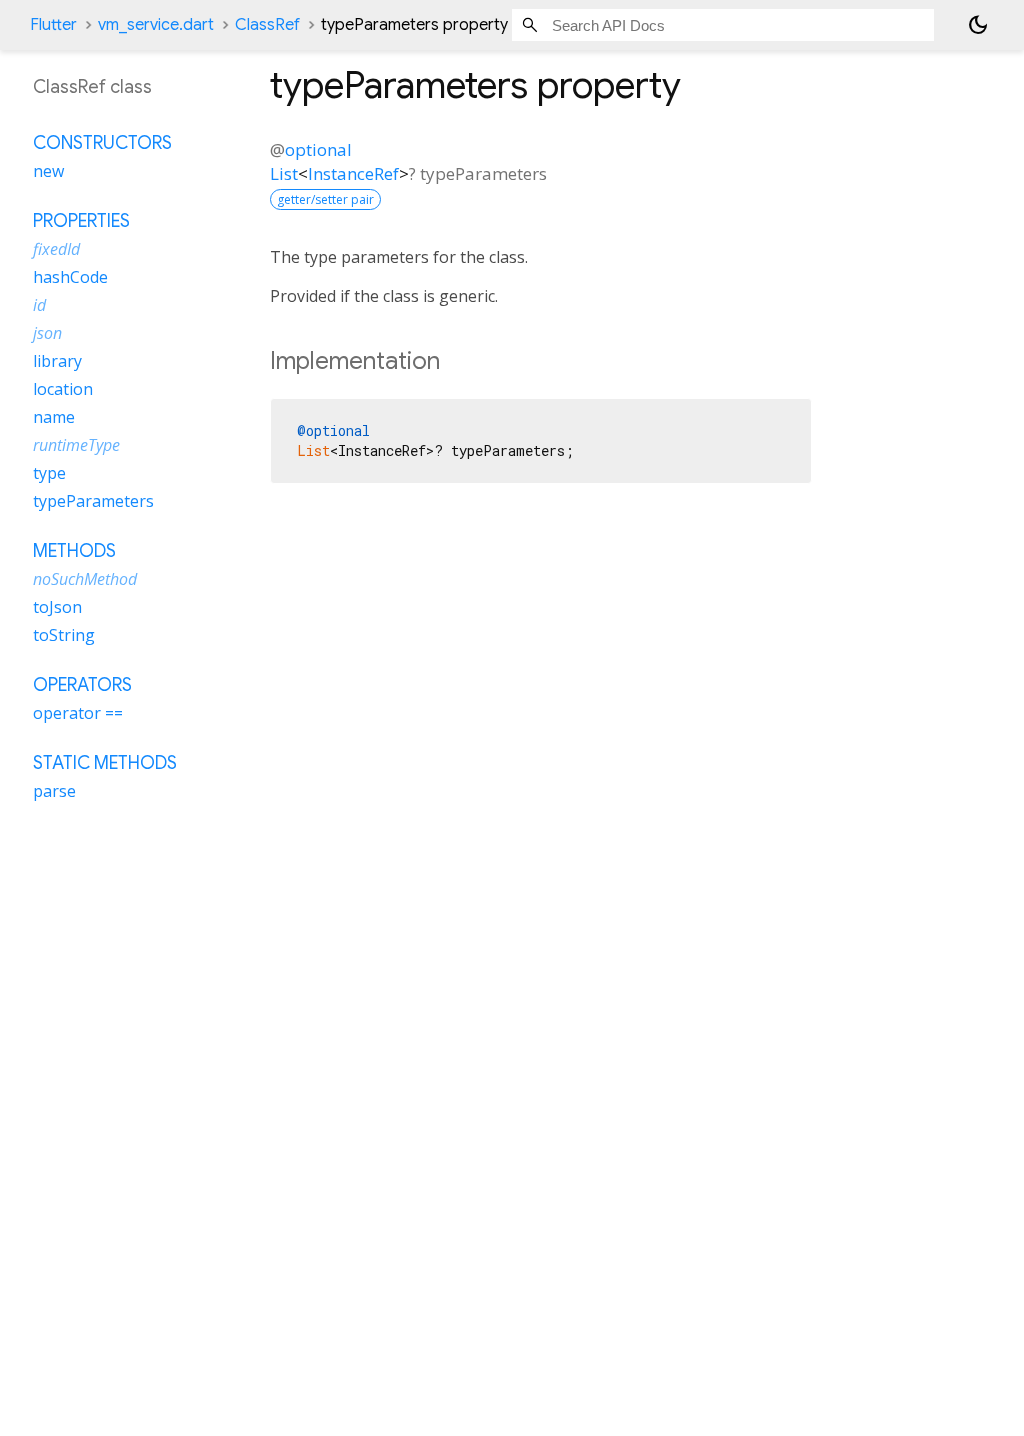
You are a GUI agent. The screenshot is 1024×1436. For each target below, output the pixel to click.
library (57, 361)
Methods (74, 551)
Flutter (53, 25)
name (54, 417)
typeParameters (93, 501)
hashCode (70, 277)
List (284, 173)
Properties (81, 221)
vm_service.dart (156, 25)
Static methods (105, 763)
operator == (78, 713)
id (39, 305)
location (63, 389)
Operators (82, 685)
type (49, 473)
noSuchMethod (85, 579)
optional (318, 149)
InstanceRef (353, 173)
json (47, 333)
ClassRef (267, 25)
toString (64, 635)
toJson (57, 607)
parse (54, 791)
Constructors (102, 143)
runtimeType (76, 445)
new (48, 171)
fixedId (56, 249)
